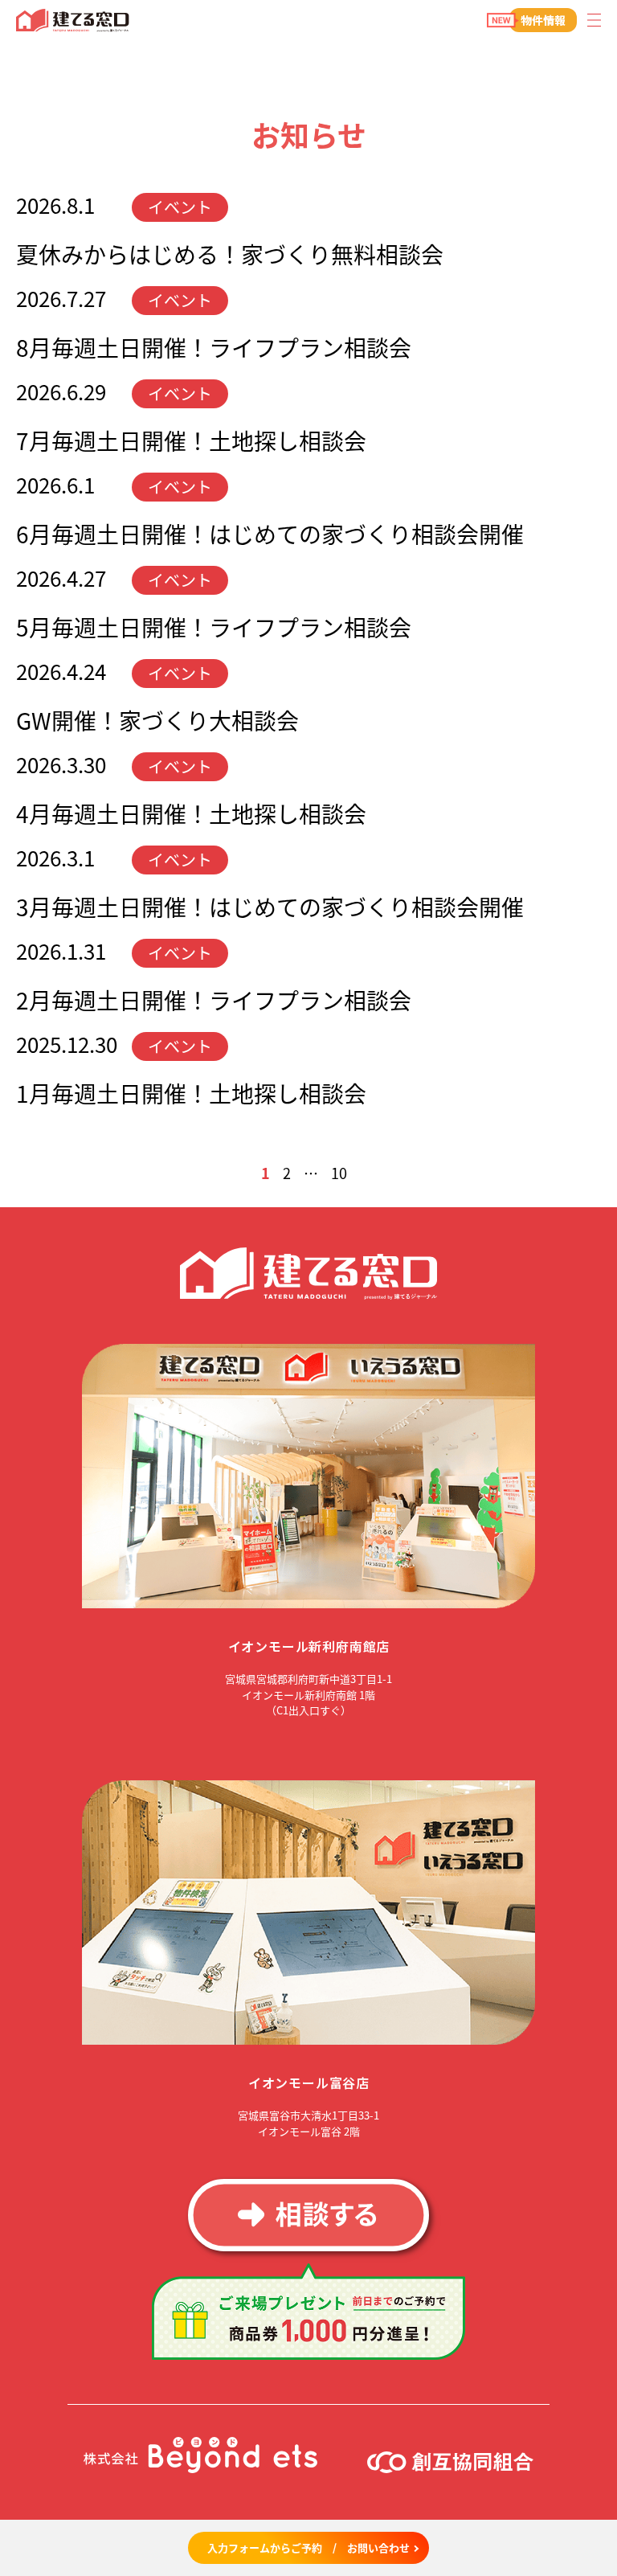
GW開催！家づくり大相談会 (157, 720)
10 (339, 1173)
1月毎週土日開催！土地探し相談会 (191, 1093)
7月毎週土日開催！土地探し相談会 (191, 440)
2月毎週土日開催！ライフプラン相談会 (214, 1000)
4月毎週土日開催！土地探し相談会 (191, 813)
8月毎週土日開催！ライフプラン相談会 (214, 347)
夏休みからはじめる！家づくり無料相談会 (230, 254)
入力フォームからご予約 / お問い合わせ (308, 2547)
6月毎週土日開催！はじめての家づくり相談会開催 (270, 534)
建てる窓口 (73, 20)
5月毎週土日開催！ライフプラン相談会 (214, 627)
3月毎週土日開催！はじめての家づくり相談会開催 (270, 907)
